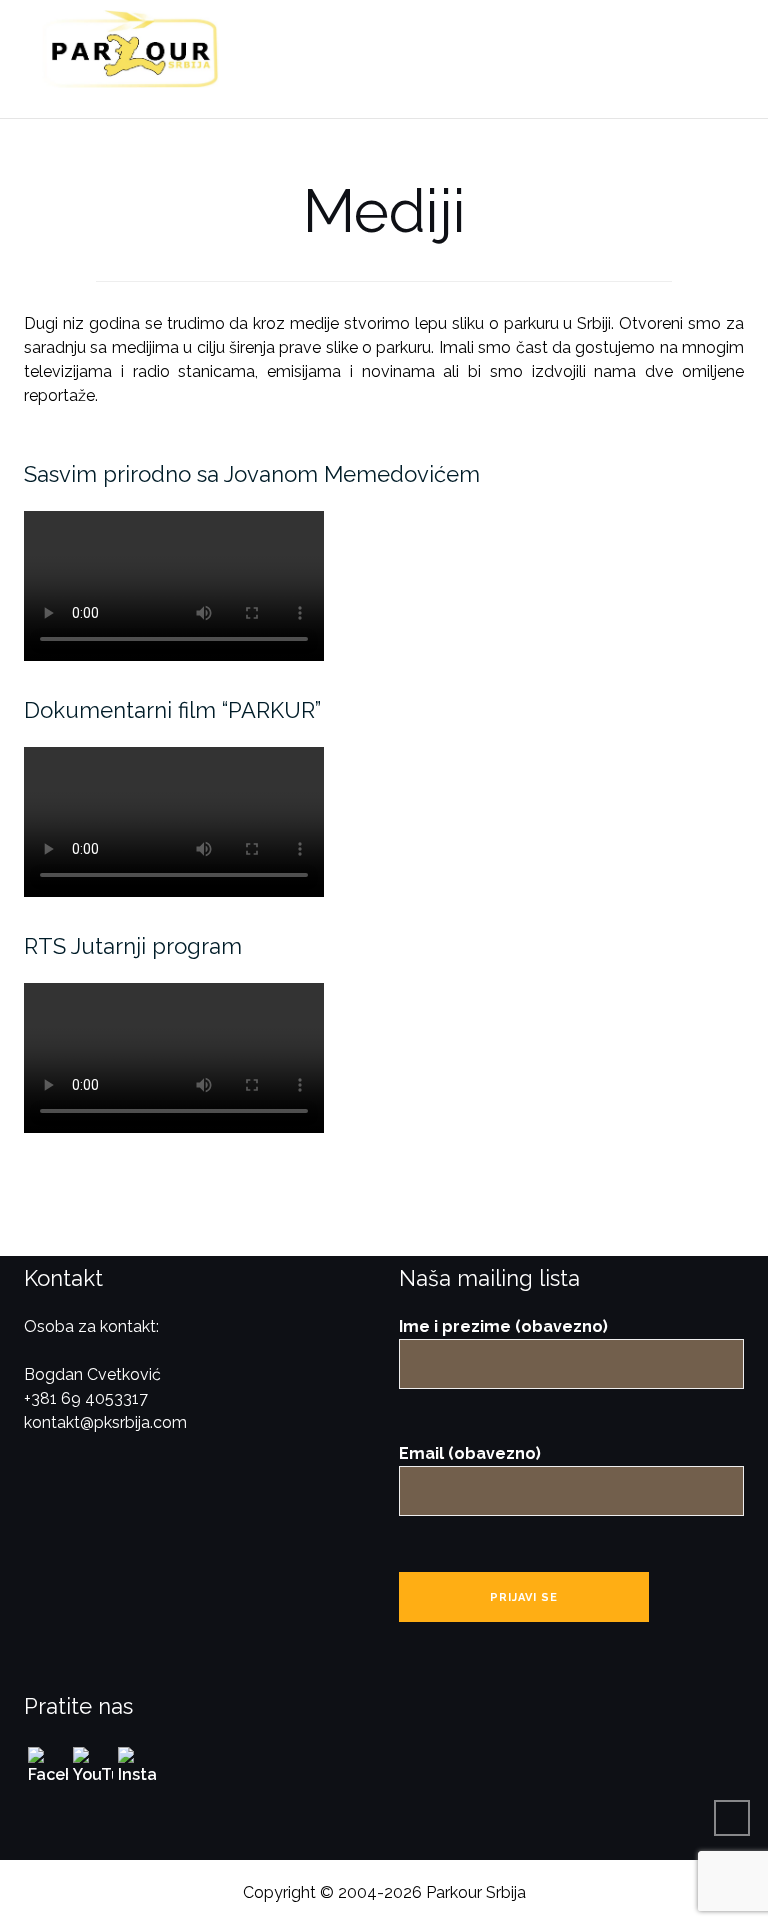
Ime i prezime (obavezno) (503, 1326)
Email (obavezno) (470, 1453)
